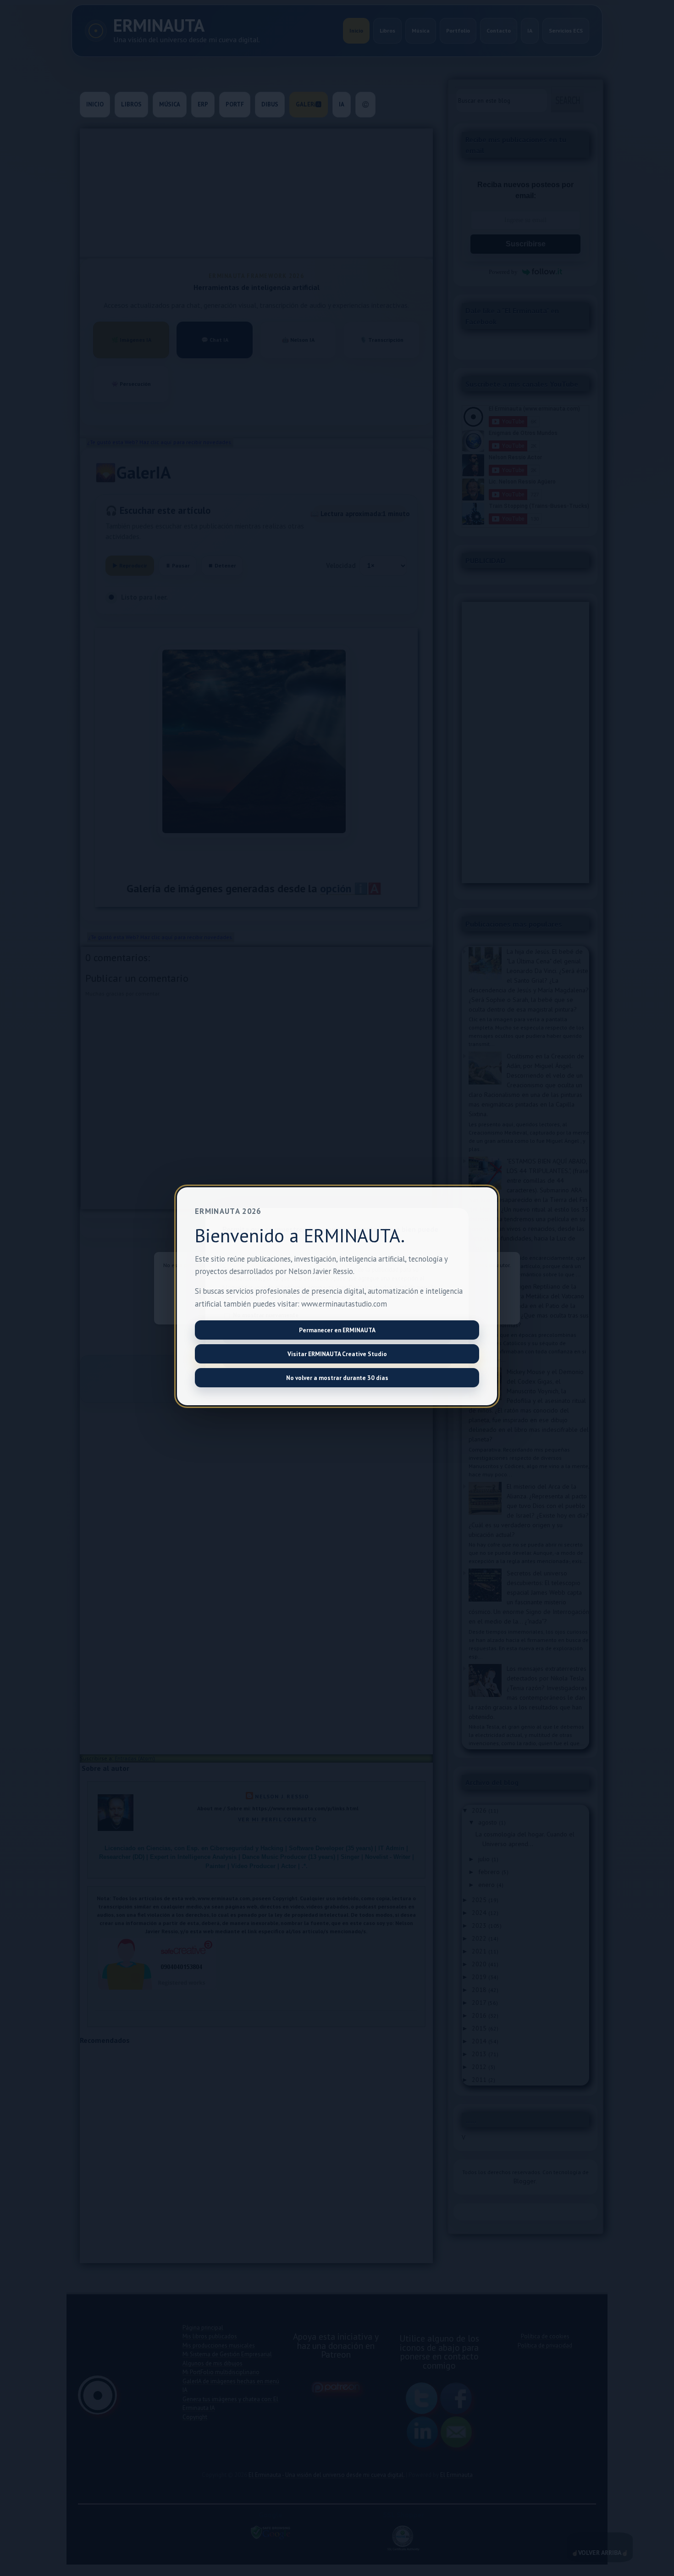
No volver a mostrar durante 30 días (337, 1378)
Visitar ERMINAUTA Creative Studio (337, 1354)
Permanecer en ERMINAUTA (337, 1330)
